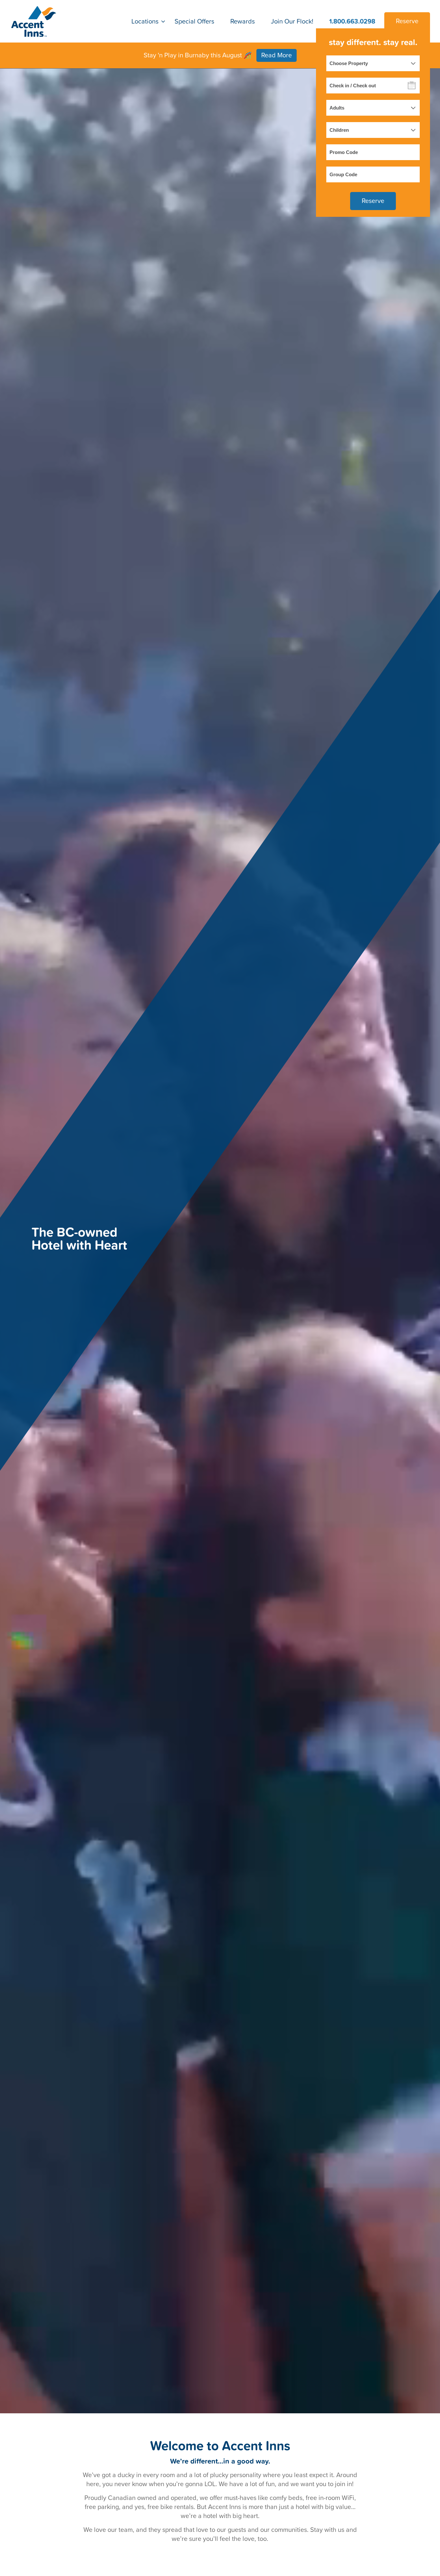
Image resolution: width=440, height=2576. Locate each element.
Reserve (407, 21)
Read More (277, 55)
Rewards (243, 21)
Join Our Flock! (292, 21)
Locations (145, 21)
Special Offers (194, 21)
